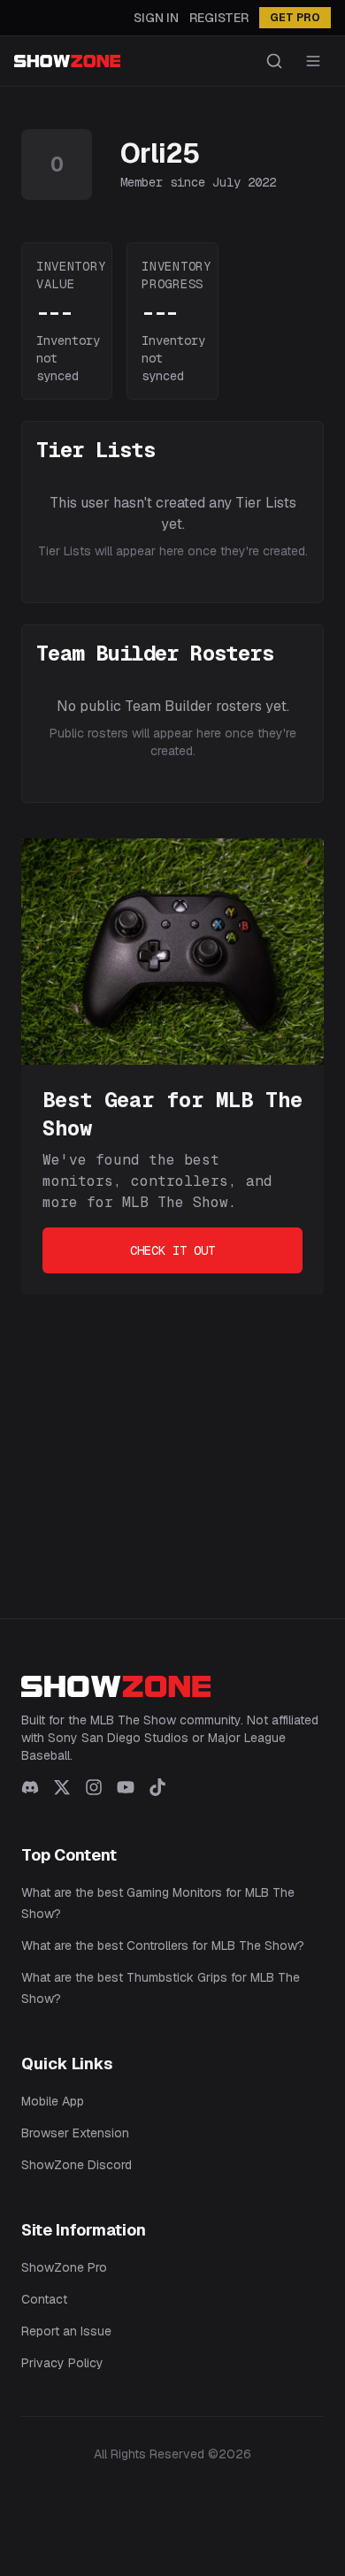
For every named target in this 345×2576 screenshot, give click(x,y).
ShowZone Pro (64, 2267)
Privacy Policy (62, 2363)
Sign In (156, 18)
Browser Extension (75, 2133)
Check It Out (172, 1250)
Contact (44, 2299)
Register (219, 18)
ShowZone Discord (77, 2165)
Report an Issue (66, 2331)
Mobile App (53, 2101)
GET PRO (295, 18)
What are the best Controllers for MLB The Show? (163, 1945)
